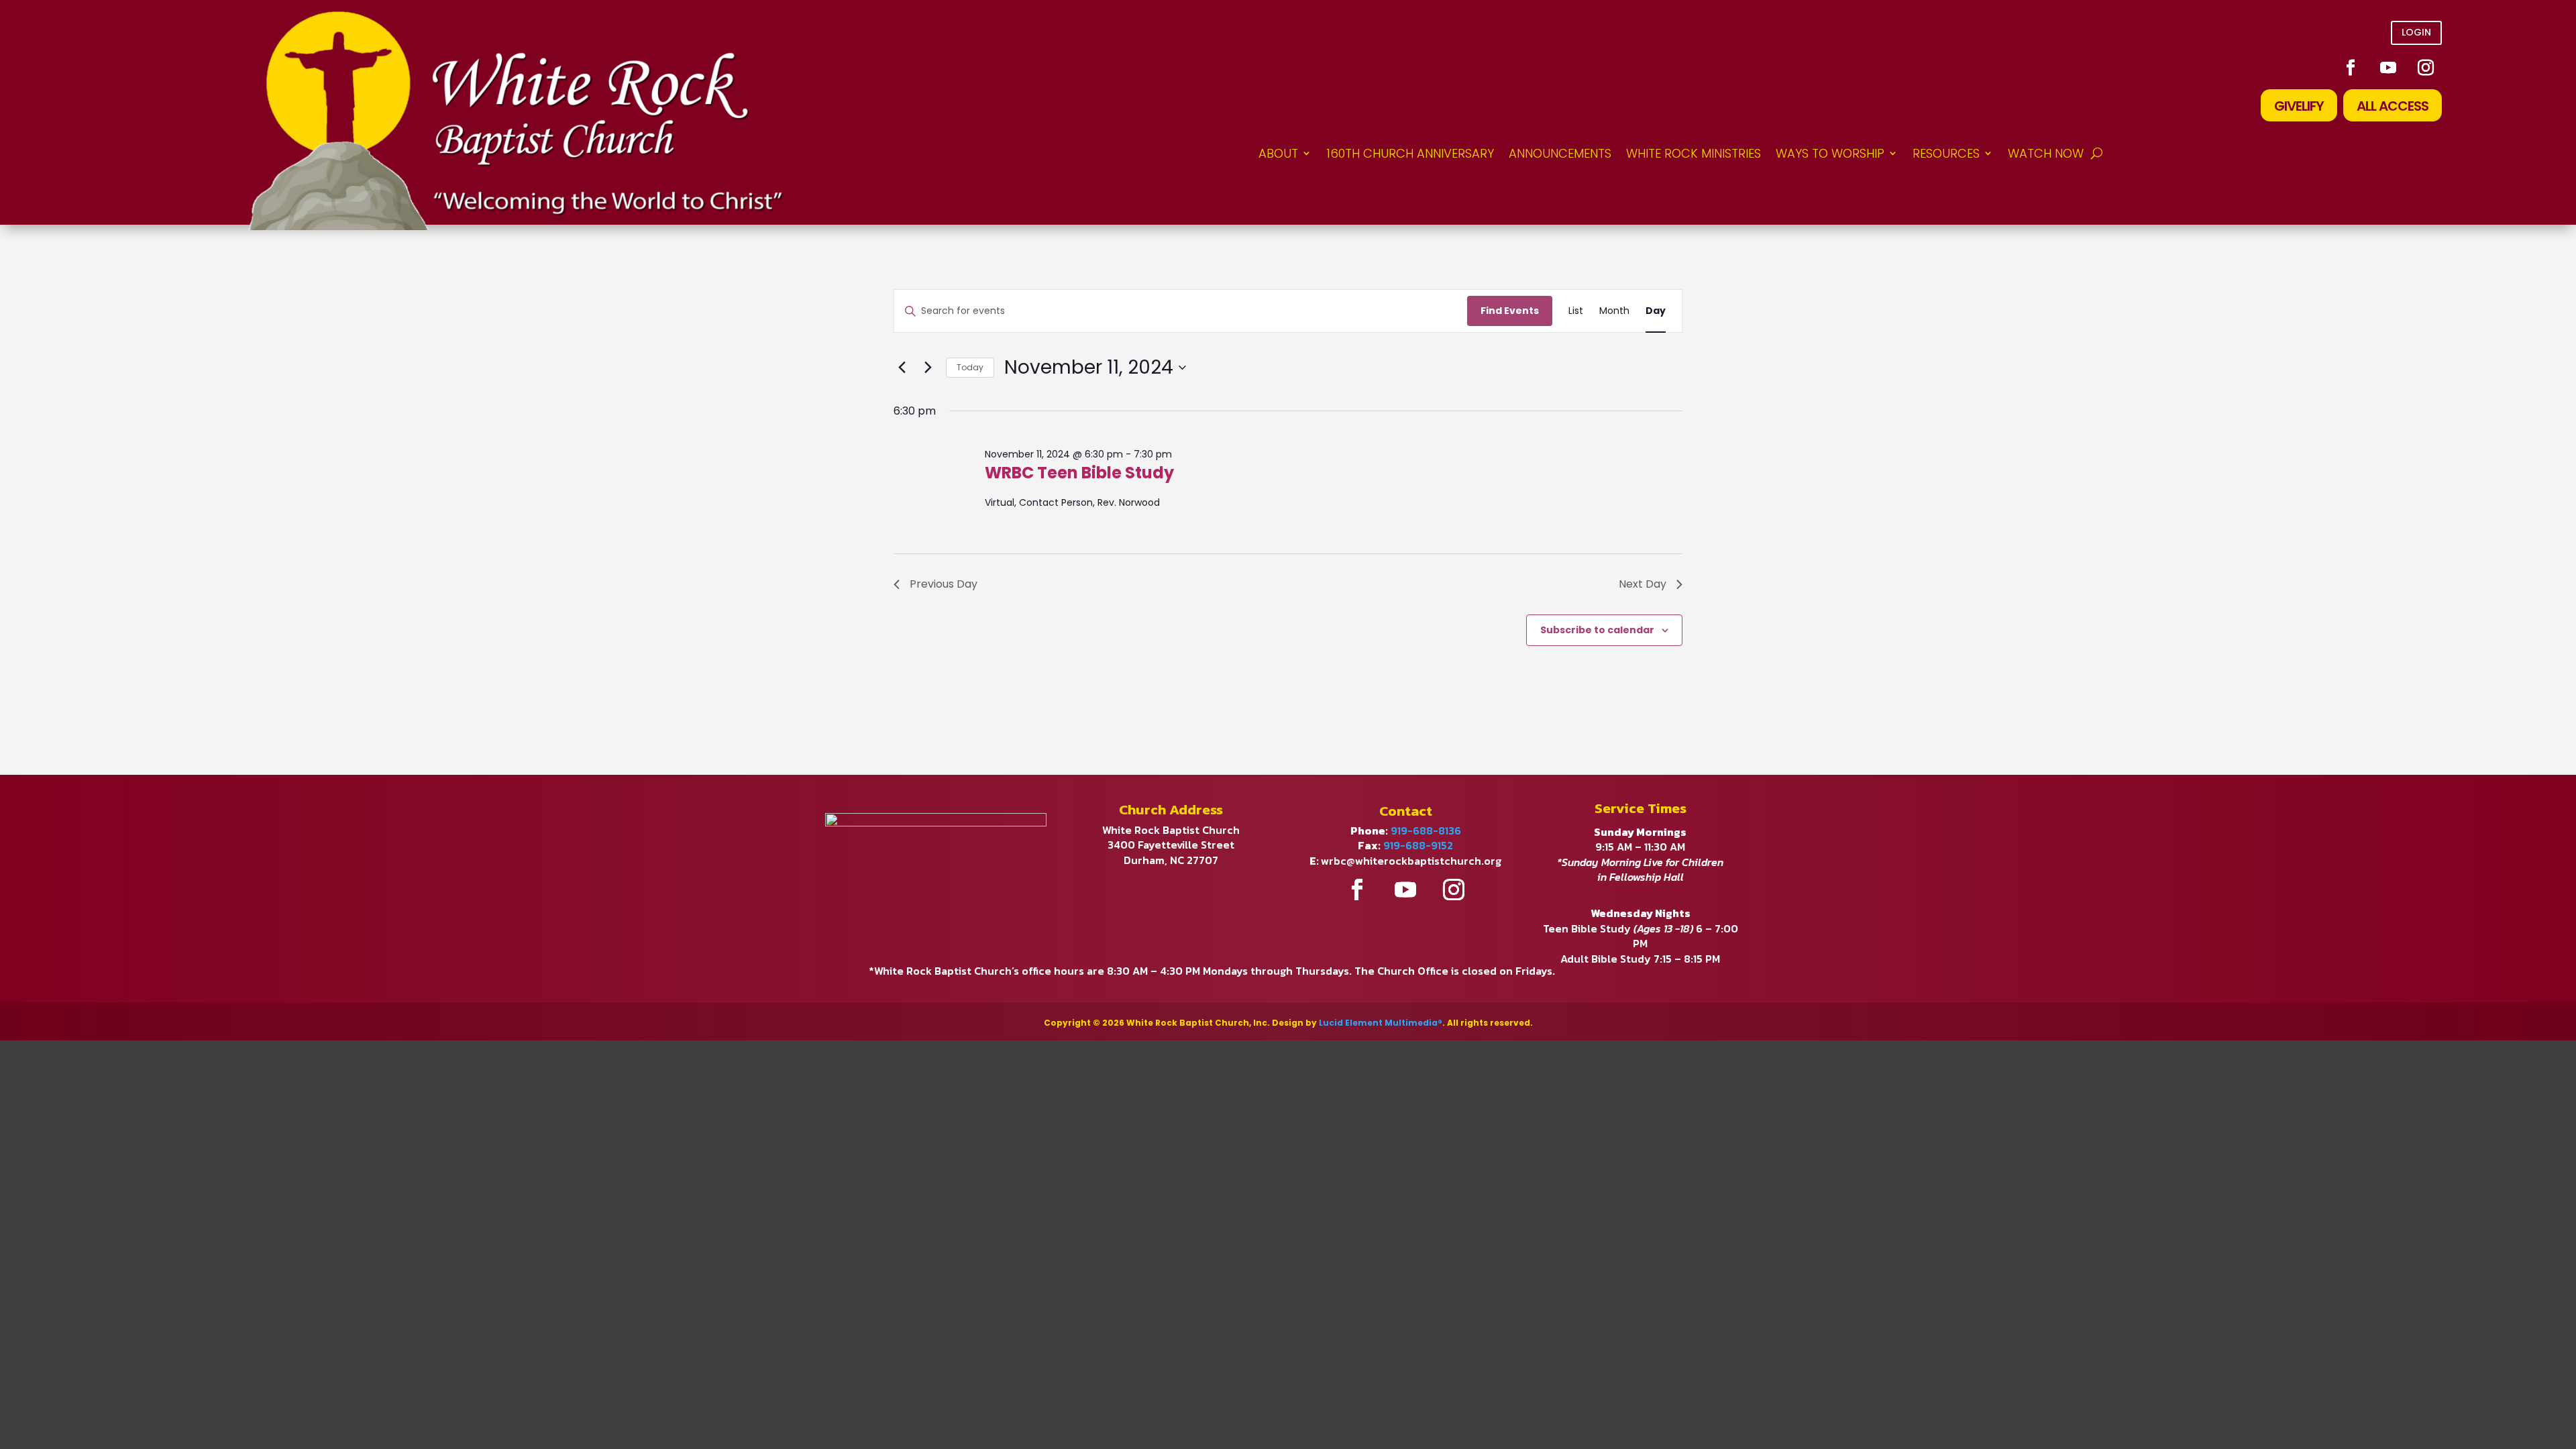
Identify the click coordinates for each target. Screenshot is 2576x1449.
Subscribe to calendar (1597, 630)
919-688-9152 (1418, 845)
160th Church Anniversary (1410, 153)
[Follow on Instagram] (2426, 68)
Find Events (1510, 311)
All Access (2393, 106)
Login (2416, 32)
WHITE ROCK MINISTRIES (1694, 153)
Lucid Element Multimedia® (1381, 1023)
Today (970, 367)
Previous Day (944, 584)
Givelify (2299, 106)
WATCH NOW (2046, 153)
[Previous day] (902, 368)
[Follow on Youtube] (2388, 68)
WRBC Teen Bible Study (1079, 473)
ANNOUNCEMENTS (1560, 153)
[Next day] (928, 368)
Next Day (1643, 584)
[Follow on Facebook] (2351, 68)
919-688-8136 (1426, 830)
